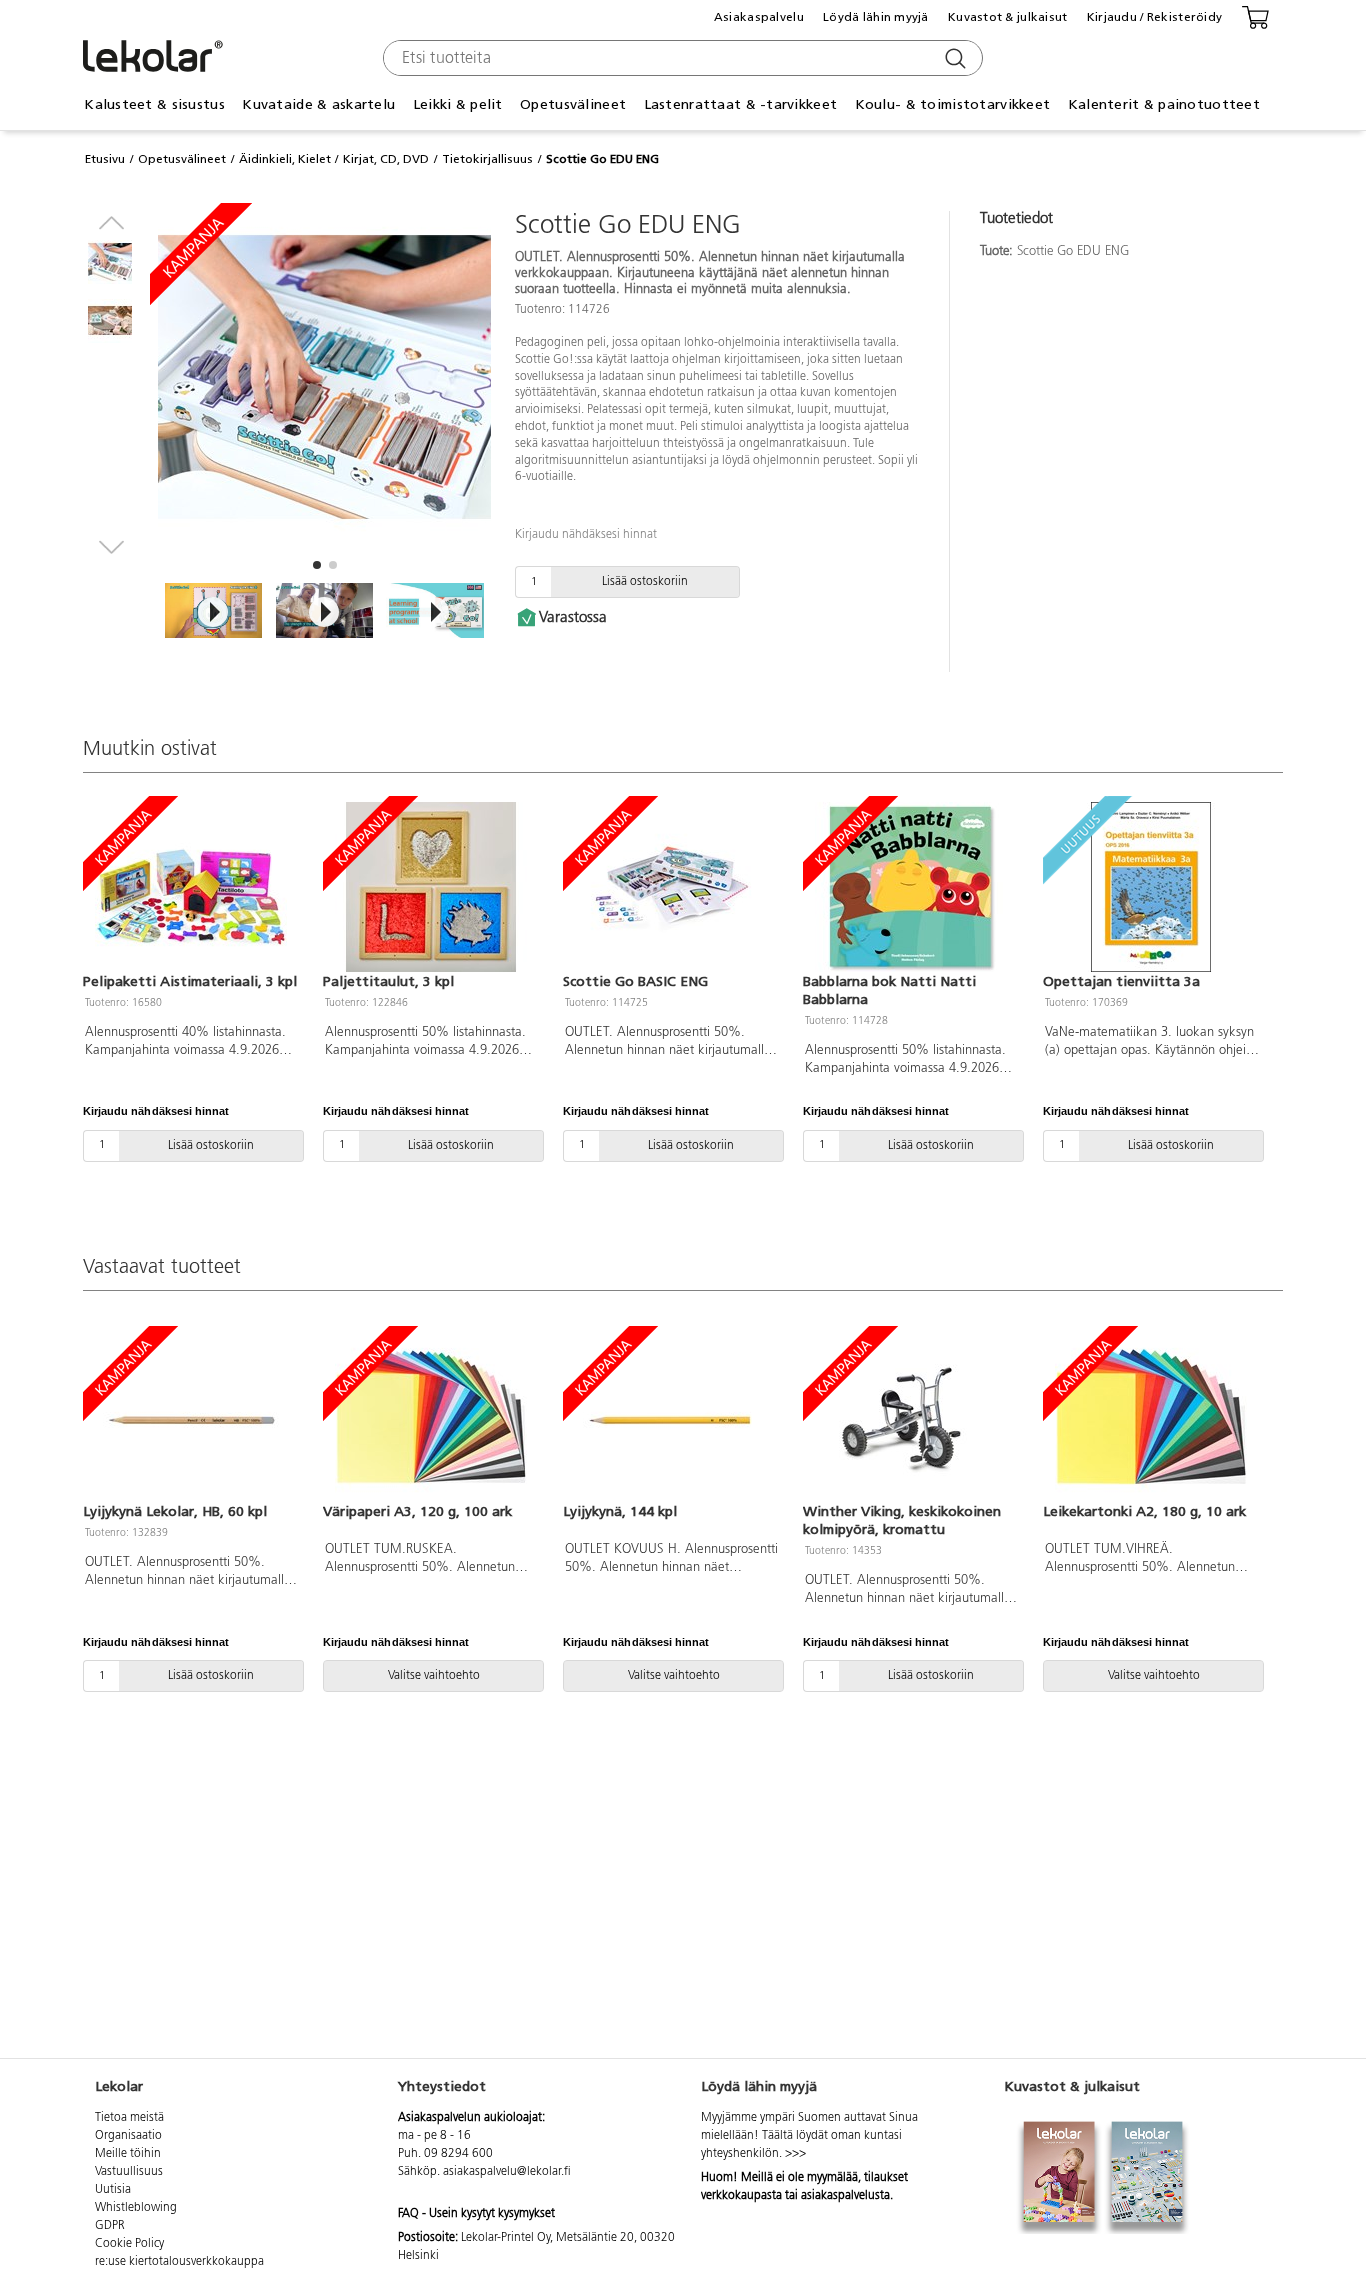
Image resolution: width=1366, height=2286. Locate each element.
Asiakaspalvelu (759, 17)
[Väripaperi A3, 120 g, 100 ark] (431, 1417)
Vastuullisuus (129, 2172)
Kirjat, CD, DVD (386, 159)
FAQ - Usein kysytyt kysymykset (476, 2214)
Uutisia (113, 2190)
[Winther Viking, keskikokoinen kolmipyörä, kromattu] (911, 1417)
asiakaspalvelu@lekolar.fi (507, 2172)
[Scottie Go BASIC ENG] (671, 887)
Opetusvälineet (182, 159)
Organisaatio (128, 2136)
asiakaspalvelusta (845, 2196)
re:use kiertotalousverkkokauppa (179, 2262)
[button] (317, 565)
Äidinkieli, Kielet (285, 159)
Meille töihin (128, 2154)
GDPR (110, 2226)
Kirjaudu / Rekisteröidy (1154, 17)
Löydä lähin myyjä (876, 17)
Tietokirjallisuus (487, 159)
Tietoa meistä (129, 2118)
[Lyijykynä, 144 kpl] (671, 1417)
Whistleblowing (136, 2208)
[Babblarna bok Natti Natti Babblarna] (911, 887)
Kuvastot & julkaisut (1008, 17)
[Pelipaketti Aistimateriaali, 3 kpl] (191, 887)
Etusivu (105, 159)
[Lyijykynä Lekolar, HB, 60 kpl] (191, 1417)
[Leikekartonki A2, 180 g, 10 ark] (1151, 1417)
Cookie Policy (129, 2244)
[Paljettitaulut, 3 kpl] (431, 887)
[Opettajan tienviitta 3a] (1151, 887)
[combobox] (680, 58)
